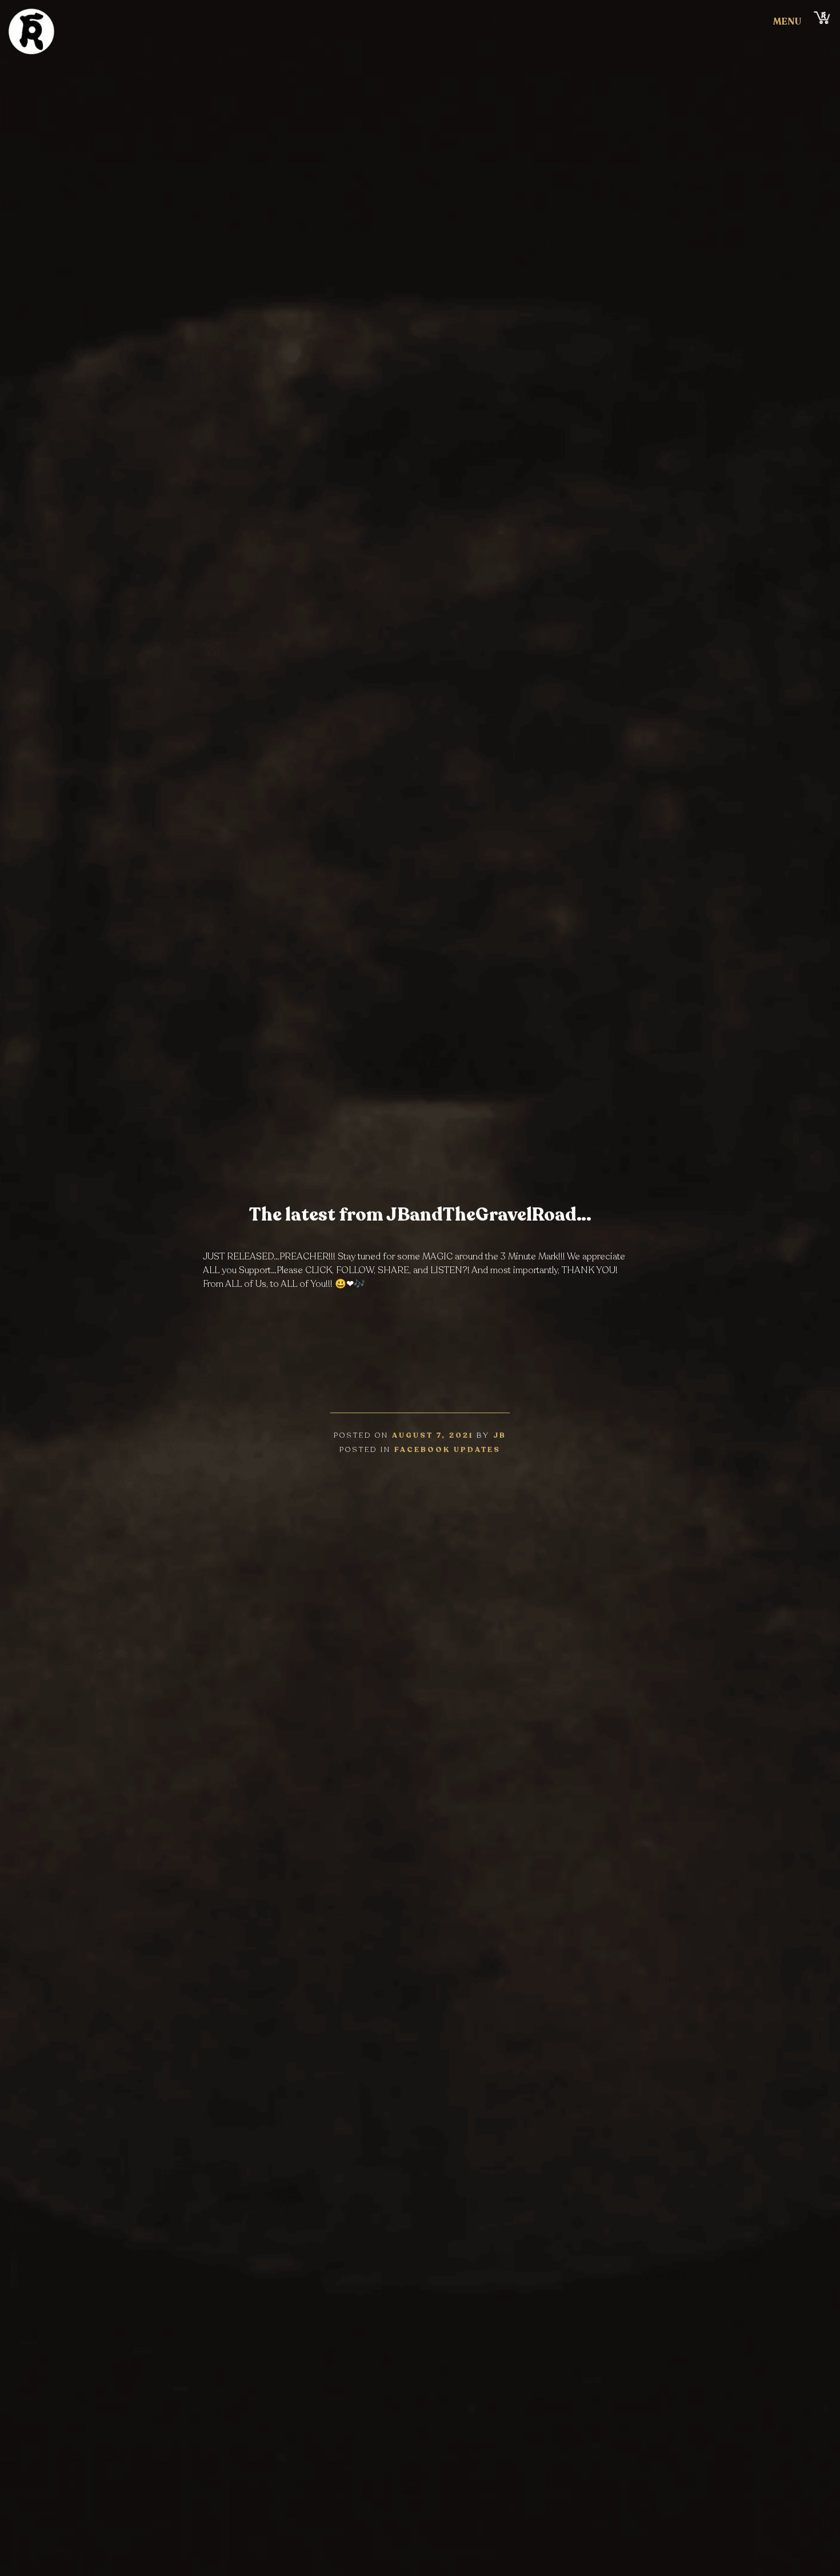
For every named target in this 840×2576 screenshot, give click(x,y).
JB (500, 1435)
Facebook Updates (447, 1450)
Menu (787, 22)
